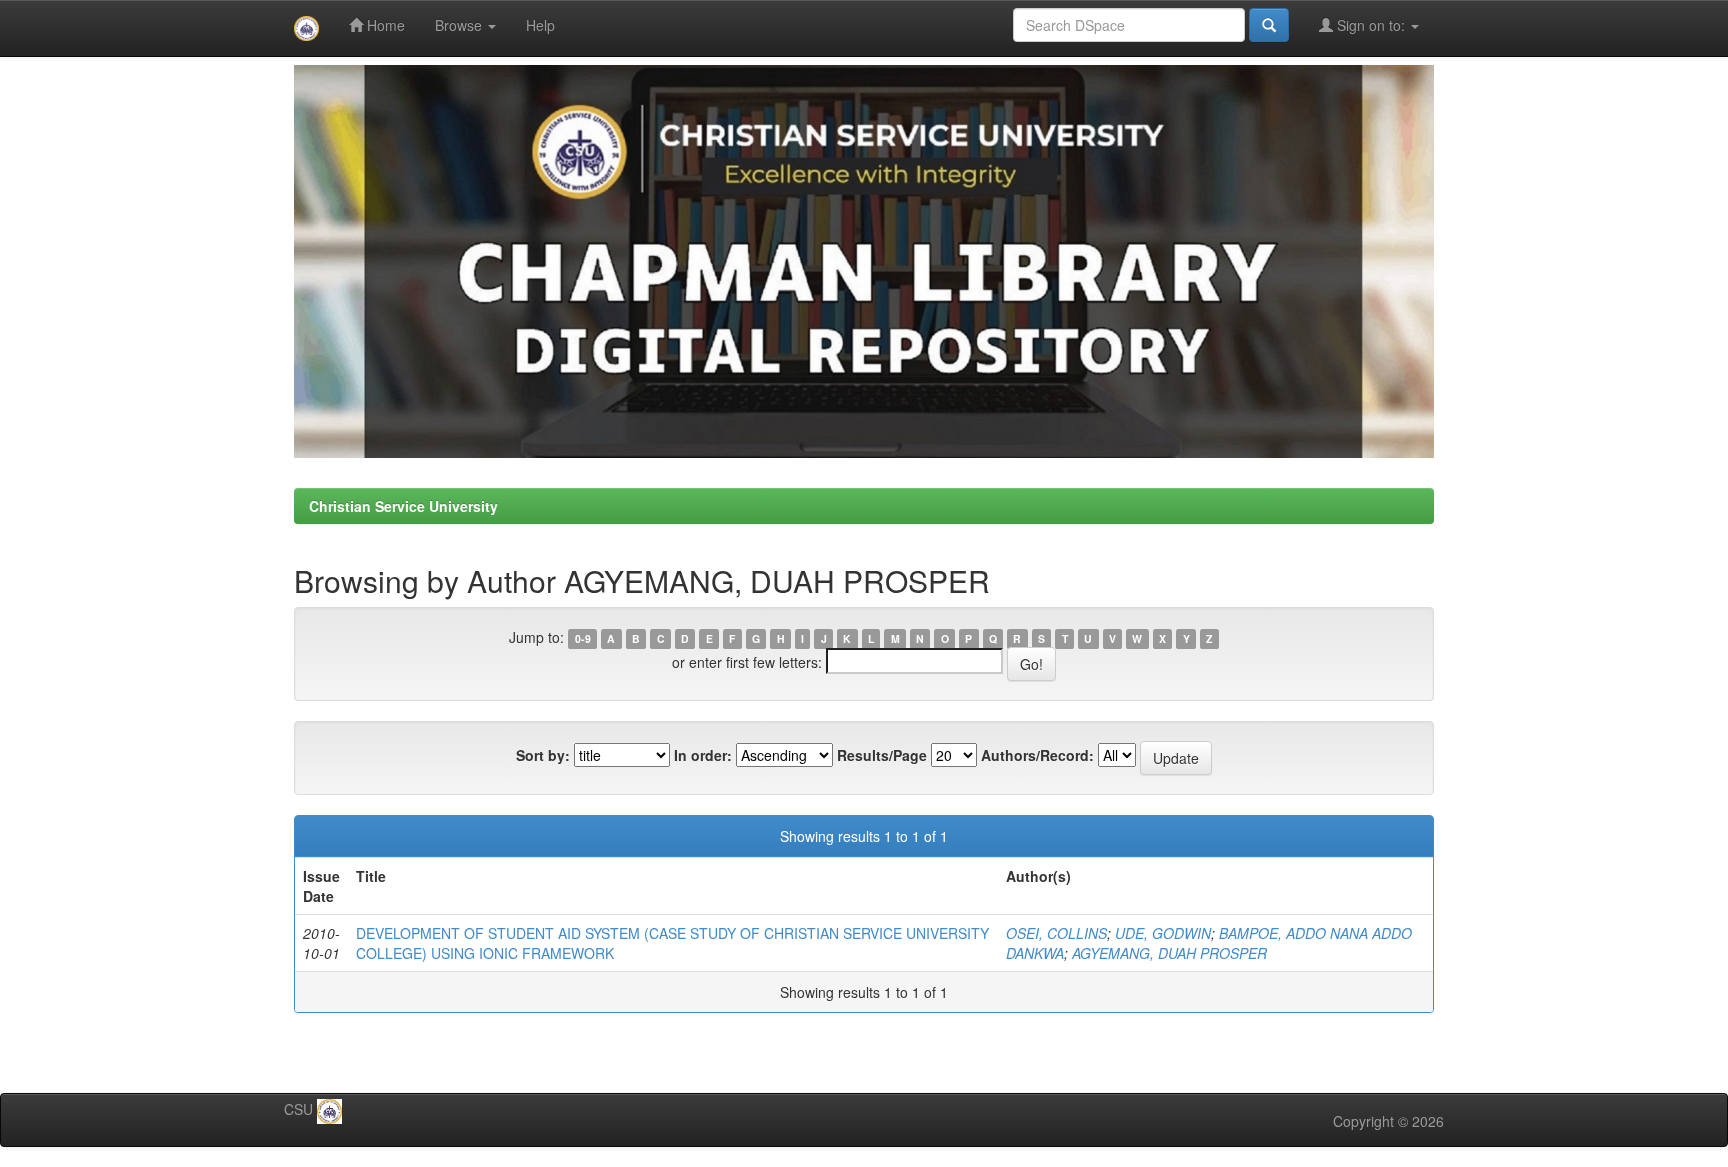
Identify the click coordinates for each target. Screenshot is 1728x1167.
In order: (703, 755)
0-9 (583, 638)
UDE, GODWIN (1163, 933)
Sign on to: (1371, 25)
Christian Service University (403, 506)
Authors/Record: (1037, 755)
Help (540, 25)
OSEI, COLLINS (1056, 933)
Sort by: (543, 755)
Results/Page (882, 755)
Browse (460, 25)
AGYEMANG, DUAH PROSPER (1169, 953)
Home (384, 25)
